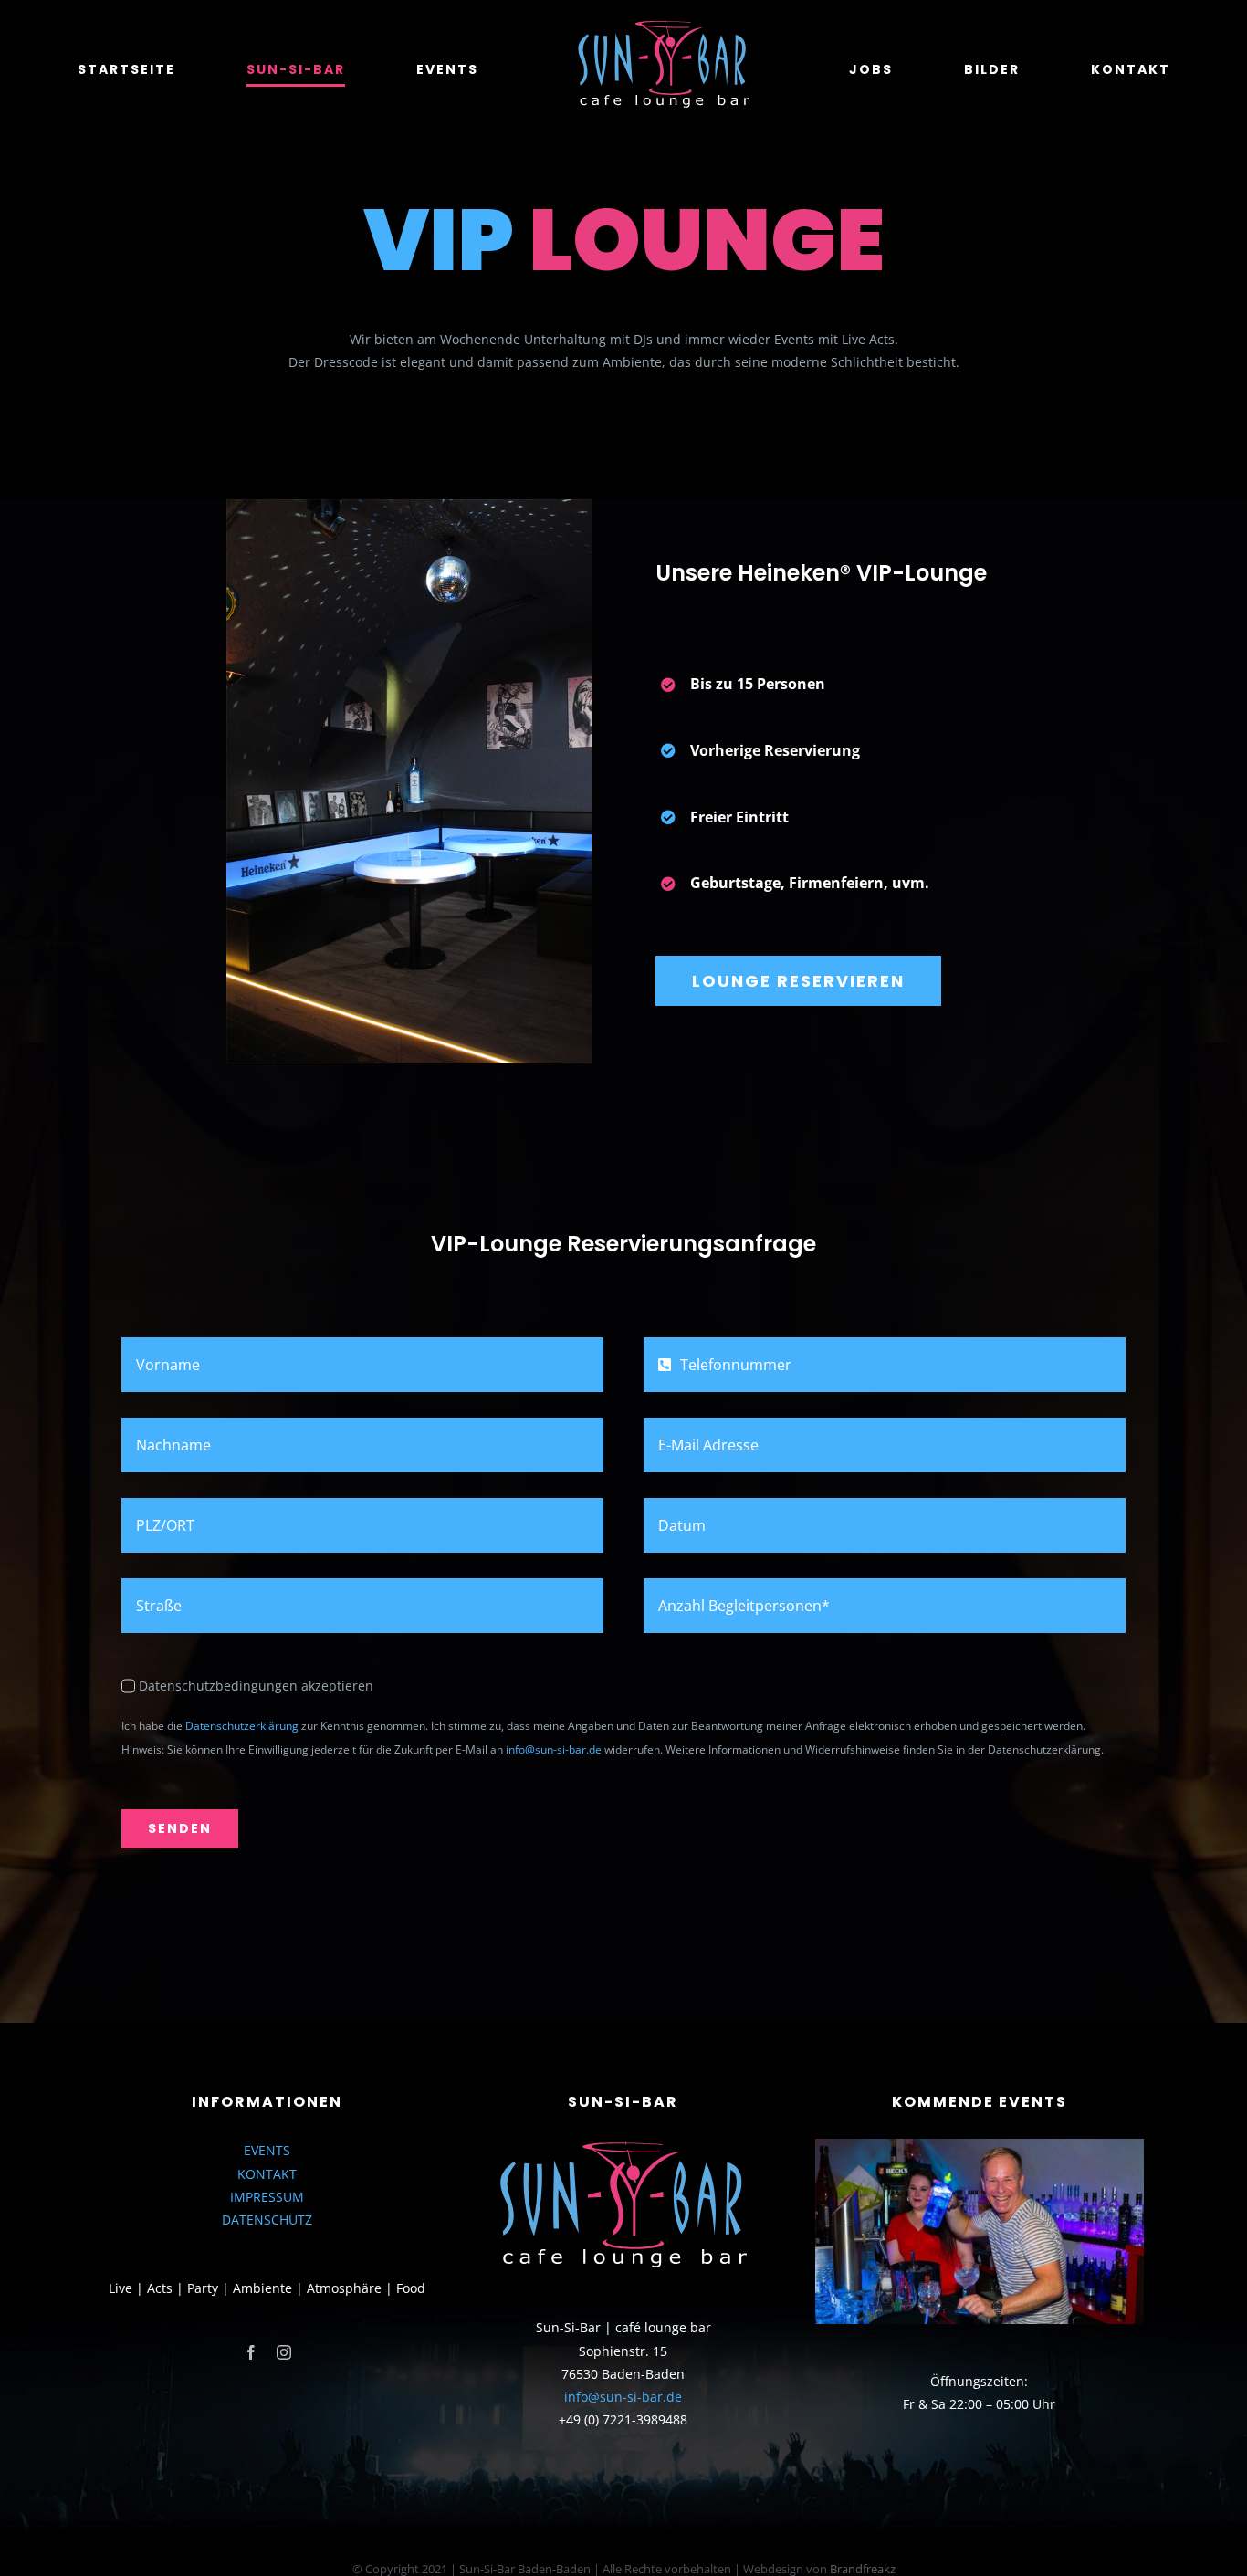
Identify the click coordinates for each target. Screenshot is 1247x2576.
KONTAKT (267, 2174)
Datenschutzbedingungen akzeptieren (256, 1686)
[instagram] (284, 2352)
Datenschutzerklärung (242, 1726)
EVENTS (267, 2150)
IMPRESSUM (267, 2197)
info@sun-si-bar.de (554, 1749)
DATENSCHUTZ (267, 2220)
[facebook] (251, 2352)
